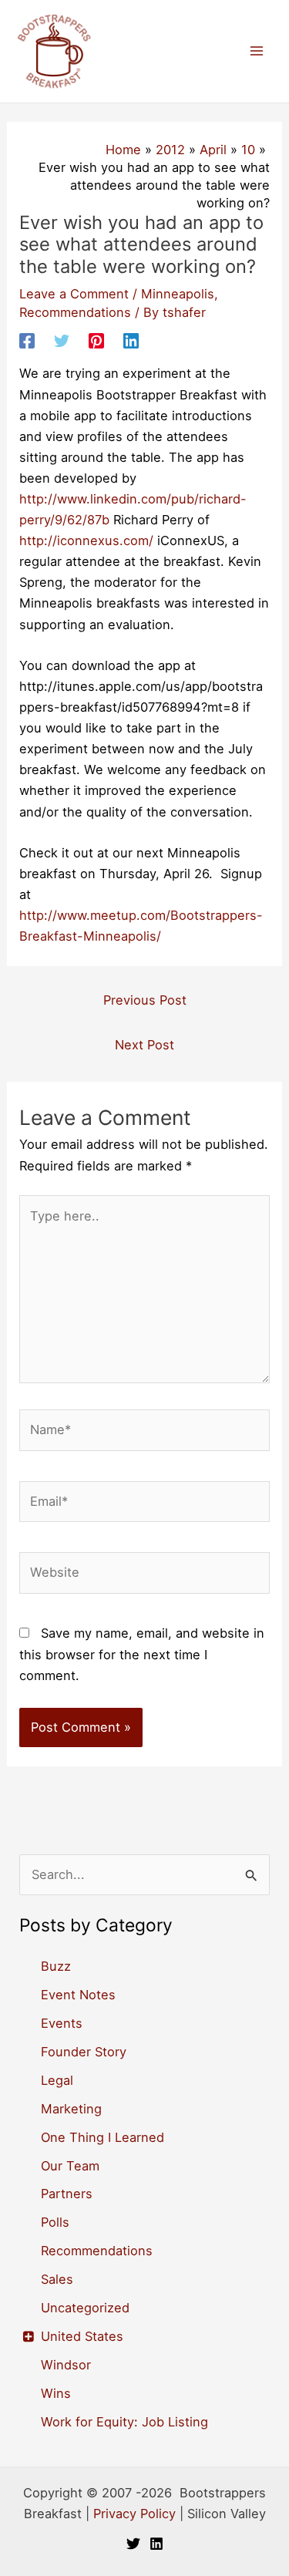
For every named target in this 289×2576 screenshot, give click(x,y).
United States (82, 2336)
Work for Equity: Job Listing (124, 2422)
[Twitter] (62, 341)
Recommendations (75, 312)
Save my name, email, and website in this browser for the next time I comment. (142, 1654)
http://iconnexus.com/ (86, 540)
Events (62, 2023)
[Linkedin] (131, 341)
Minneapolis (178, 294)
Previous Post (145, 1000)
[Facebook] (27, 341)
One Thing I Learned (102, 2137)
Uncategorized (85, 2308)
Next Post (144, 1045)
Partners (67, 2194)
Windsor (66, 2365)
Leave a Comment (74, 294)
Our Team (70, 2166)
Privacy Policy (134, 2514)
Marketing (71, 2109)
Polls (55, 2222)
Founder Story (84, 2052)
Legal (57, 2080)
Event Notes (78, 1995)
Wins (56, 2393)
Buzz (56, 1966)
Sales (57, 2279)
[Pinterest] (96, 341)
